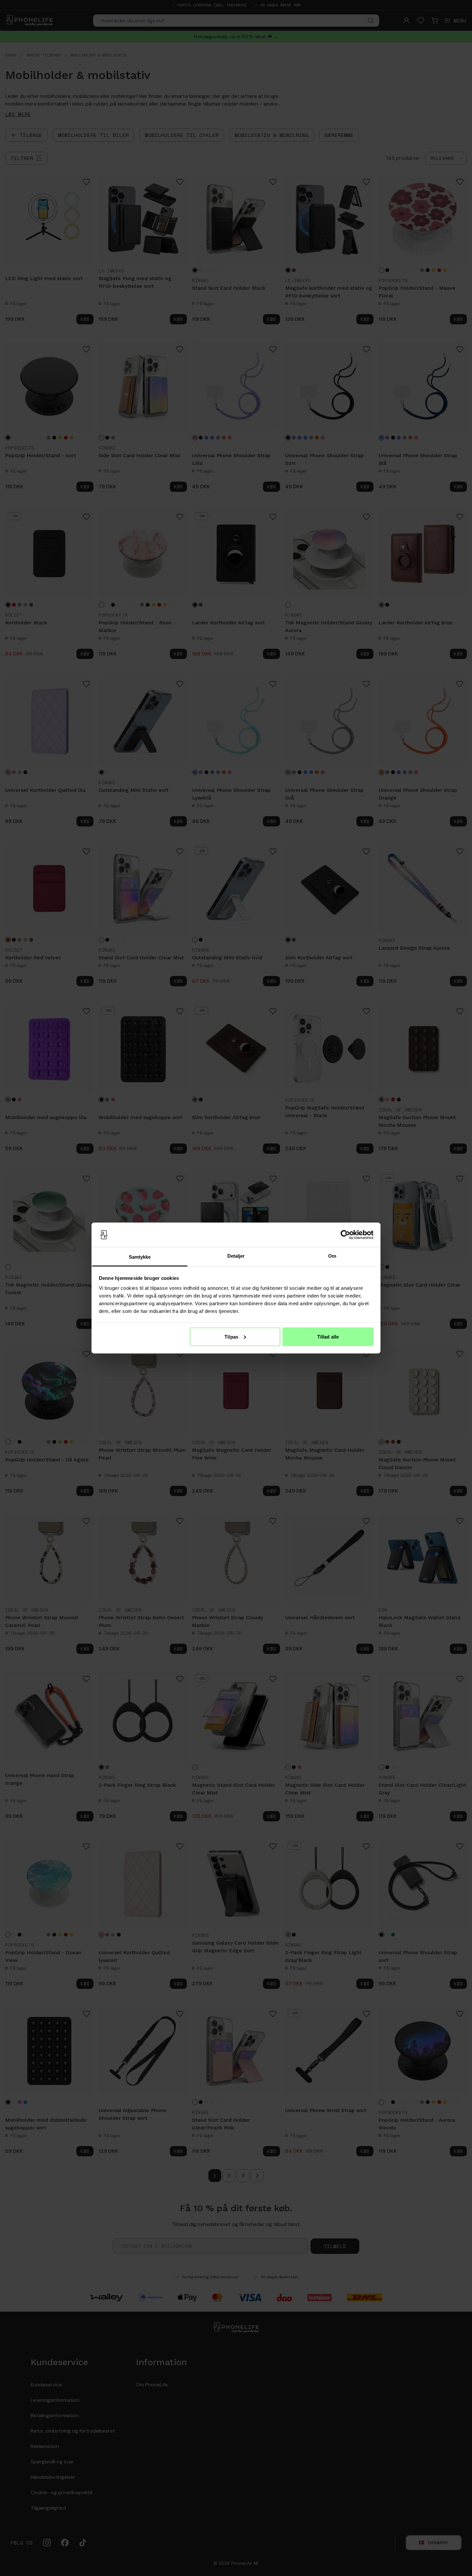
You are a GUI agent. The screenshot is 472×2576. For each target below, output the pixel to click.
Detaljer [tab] (236, 1256)
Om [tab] (332, 1256)
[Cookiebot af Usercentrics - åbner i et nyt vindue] (345, 1235)
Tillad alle (328, 1336)
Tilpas (231, 1336)
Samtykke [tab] (140, 1257)
